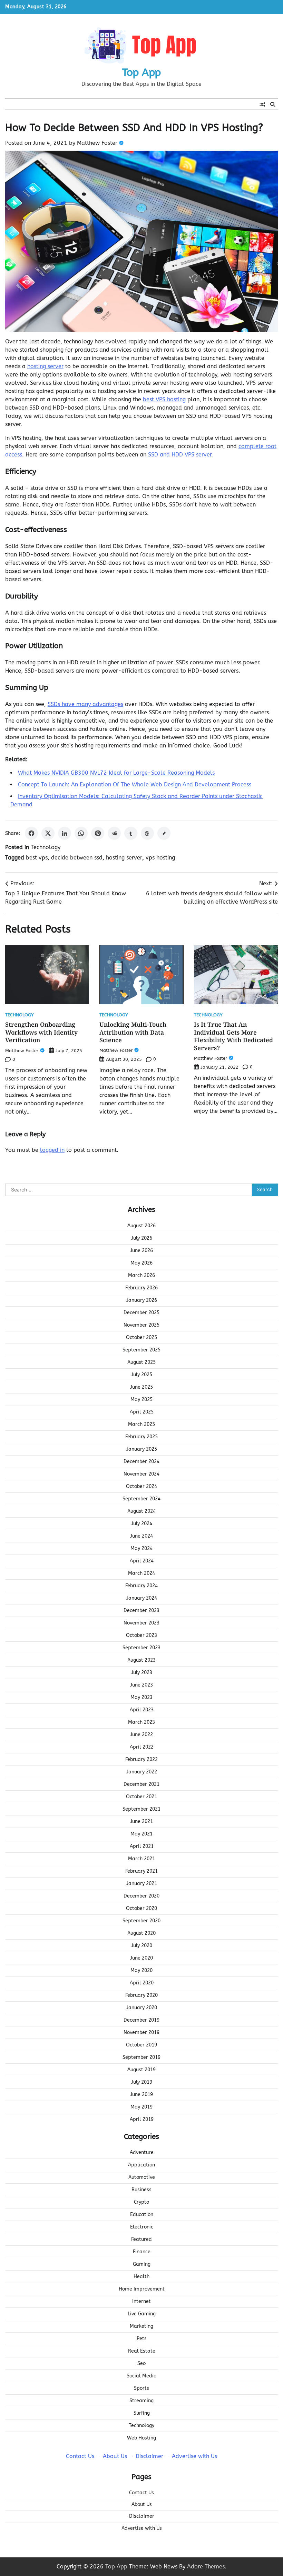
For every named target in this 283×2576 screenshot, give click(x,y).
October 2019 (141, 2045)
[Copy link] (164, 833)
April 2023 (142, 1710)
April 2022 (142, 1747)
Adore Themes (206, 2567)
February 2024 (141, 1586)
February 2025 (141, 1437)
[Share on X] (48, 833)
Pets (142, 2339)
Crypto (141, 2202)
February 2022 (141, 1759)
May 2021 (141, 1834)
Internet (141, 2301)
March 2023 (141, 1722)
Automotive (142, 2177)
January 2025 (142, 1449)
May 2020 (141, 1970)
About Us (115, 2456)
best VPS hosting (164, 399)
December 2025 (141, 1313)
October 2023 (141, 1635)
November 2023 (141, 1623)
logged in (52, 1150)
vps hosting (160, 858)
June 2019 (141, 2095)
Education (142, 2215)
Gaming (142, 2264)
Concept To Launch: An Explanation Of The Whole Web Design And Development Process (135, 784)
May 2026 (141, 1263)
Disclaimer (149, 2456)
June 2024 (141, 1536)
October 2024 (141, 1486)
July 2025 (142, 1375)
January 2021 (142, 1884)
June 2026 (141, 1251)
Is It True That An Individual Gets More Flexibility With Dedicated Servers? (233, 1036)
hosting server (45, 366)
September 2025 (141, 1350)
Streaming (141, 2401)
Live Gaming (142, 2314)
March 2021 (141, 1859)
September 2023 (141, 1648)
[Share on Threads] (147, 833)
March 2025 (141, 1424)
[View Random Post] (262, 104)
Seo (141, 2363)
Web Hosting (141, 2438)
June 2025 (141, 1387)
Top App (141, 72)
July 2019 (142, 2082)
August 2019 (141, 2070)
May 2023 (141, 1697)
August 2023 (141, 1660)
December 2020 (141, 1896)
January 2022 (142, 1772)
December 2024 (141, 1462)
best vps (37, 858)
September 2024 (141, 1499)
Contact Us (80, 2456)
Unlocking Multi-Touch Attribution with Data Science (133, 1032)
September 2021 (141, 1809)
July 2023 (142, 1673)
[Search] (273, 104)
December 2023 (141, 1611)
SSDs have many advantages (85, 704)
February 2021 (141, 1871)
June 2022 (141, 1735)
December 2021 (141, 1784)
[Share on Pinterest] (98, 833)
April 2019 (142, 2119)
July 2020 (142, 1946)
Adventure (142, 2152)
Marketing (141, 2326)
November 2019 (141, 2032)
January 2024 (142, 1598)
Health (141, 2277)
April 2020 (142, 1983)
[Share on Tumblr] (131, 833)
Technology (46, 847)
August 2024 (141, 1511)
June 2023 (141, 1685)
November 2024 (141, 1474)
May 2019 (141, 2107)
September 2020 (141, 1921)
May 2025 (141, 1400)
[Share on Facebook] (31, 833)
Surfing (142, 2413)
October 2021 (141, 1797)
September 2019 (141, 2057)
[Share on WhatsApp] (81, 833)
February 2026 (141, 1288)
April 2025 (142, 1412)
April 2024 (142, 1561)
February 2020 (141, 1995)
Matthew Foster (97, 143)
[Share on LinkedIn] (65, 833)
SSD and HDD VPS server (180, 455)
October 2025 (141, 1337)
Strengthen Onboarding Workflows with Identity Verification (41, 1032)
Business (141, 2190)
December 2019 (141, 2020)
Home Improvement (142, 2289)
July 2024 (142, 1524)
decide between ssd (77, 858)
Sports (141, 2388)
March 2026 (141, 1275)
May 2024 (141, 1548)
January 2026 (142, 1300)
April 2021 (142, 1846)
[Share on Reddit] (114, 833)
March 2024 (141, 1573)
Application (141, 2165)
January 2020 (142, 2008)
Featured (141, 2239)
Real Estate (142, 2351)
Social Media (142, 2376)
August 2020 (141, 1933)
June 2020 (141, 1958)
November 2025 (141, 1325)
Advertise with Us (194, 2456)
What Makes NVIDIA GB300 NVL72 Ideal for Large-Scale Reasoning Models (116, 773)
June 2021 (141, 1822)
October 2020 (141, 1908)
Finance (142, 2252)
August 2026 (141, 1226)
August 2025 (141, 1362)
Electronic (142, 2227)
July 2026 (142, 1238)
